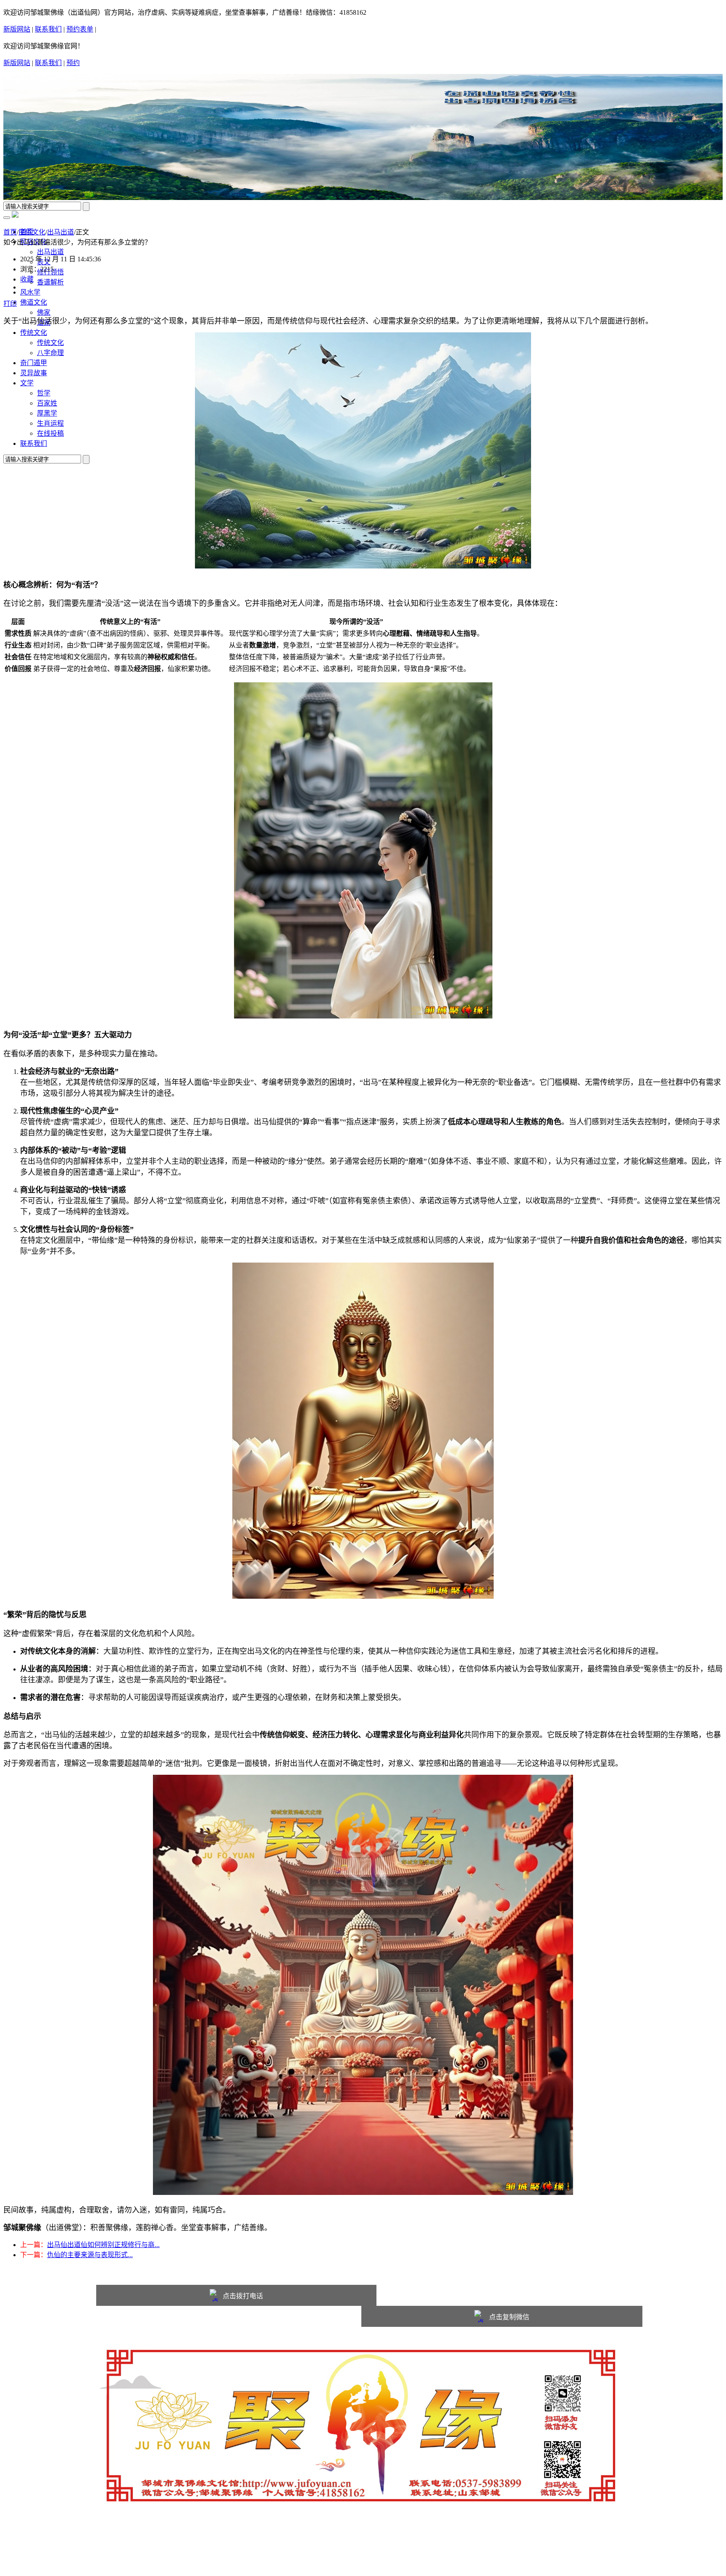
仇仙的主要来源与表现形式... (90, 2255)
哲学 (44, 393)
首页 (10, 232)
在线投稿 (50, 433)
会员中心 (128, 2545)
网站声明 (34, 2545)
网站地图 (97, 2545)
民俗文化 (32, 232)
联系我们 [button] (34, 443)
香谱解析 (50, 282)
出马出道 (50, 252)
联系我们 (48, 29)
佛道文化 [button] (34, 302)
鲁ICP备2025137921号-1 (55, 2555)
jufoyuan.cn (102, 2535)
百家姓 (47, 403)
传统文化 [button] (34, 333)
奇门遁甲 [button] (34, 363)
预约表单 (80, 29)
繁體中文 (110, 30)
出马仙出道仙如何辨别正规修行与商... (103, 2245)
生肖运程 (50, 423)
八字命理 (50, 353)
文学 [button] (27, 383)
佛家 (44, 312)
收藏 (27, 279)
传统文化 (50, 343)
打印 (10, 304)
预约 (73, 63)
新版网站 (17, 29)
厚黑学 (47, 413)
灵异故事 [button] (34, 373)
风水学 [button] (30, 292)
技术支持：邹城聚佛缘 (54, 2565)
